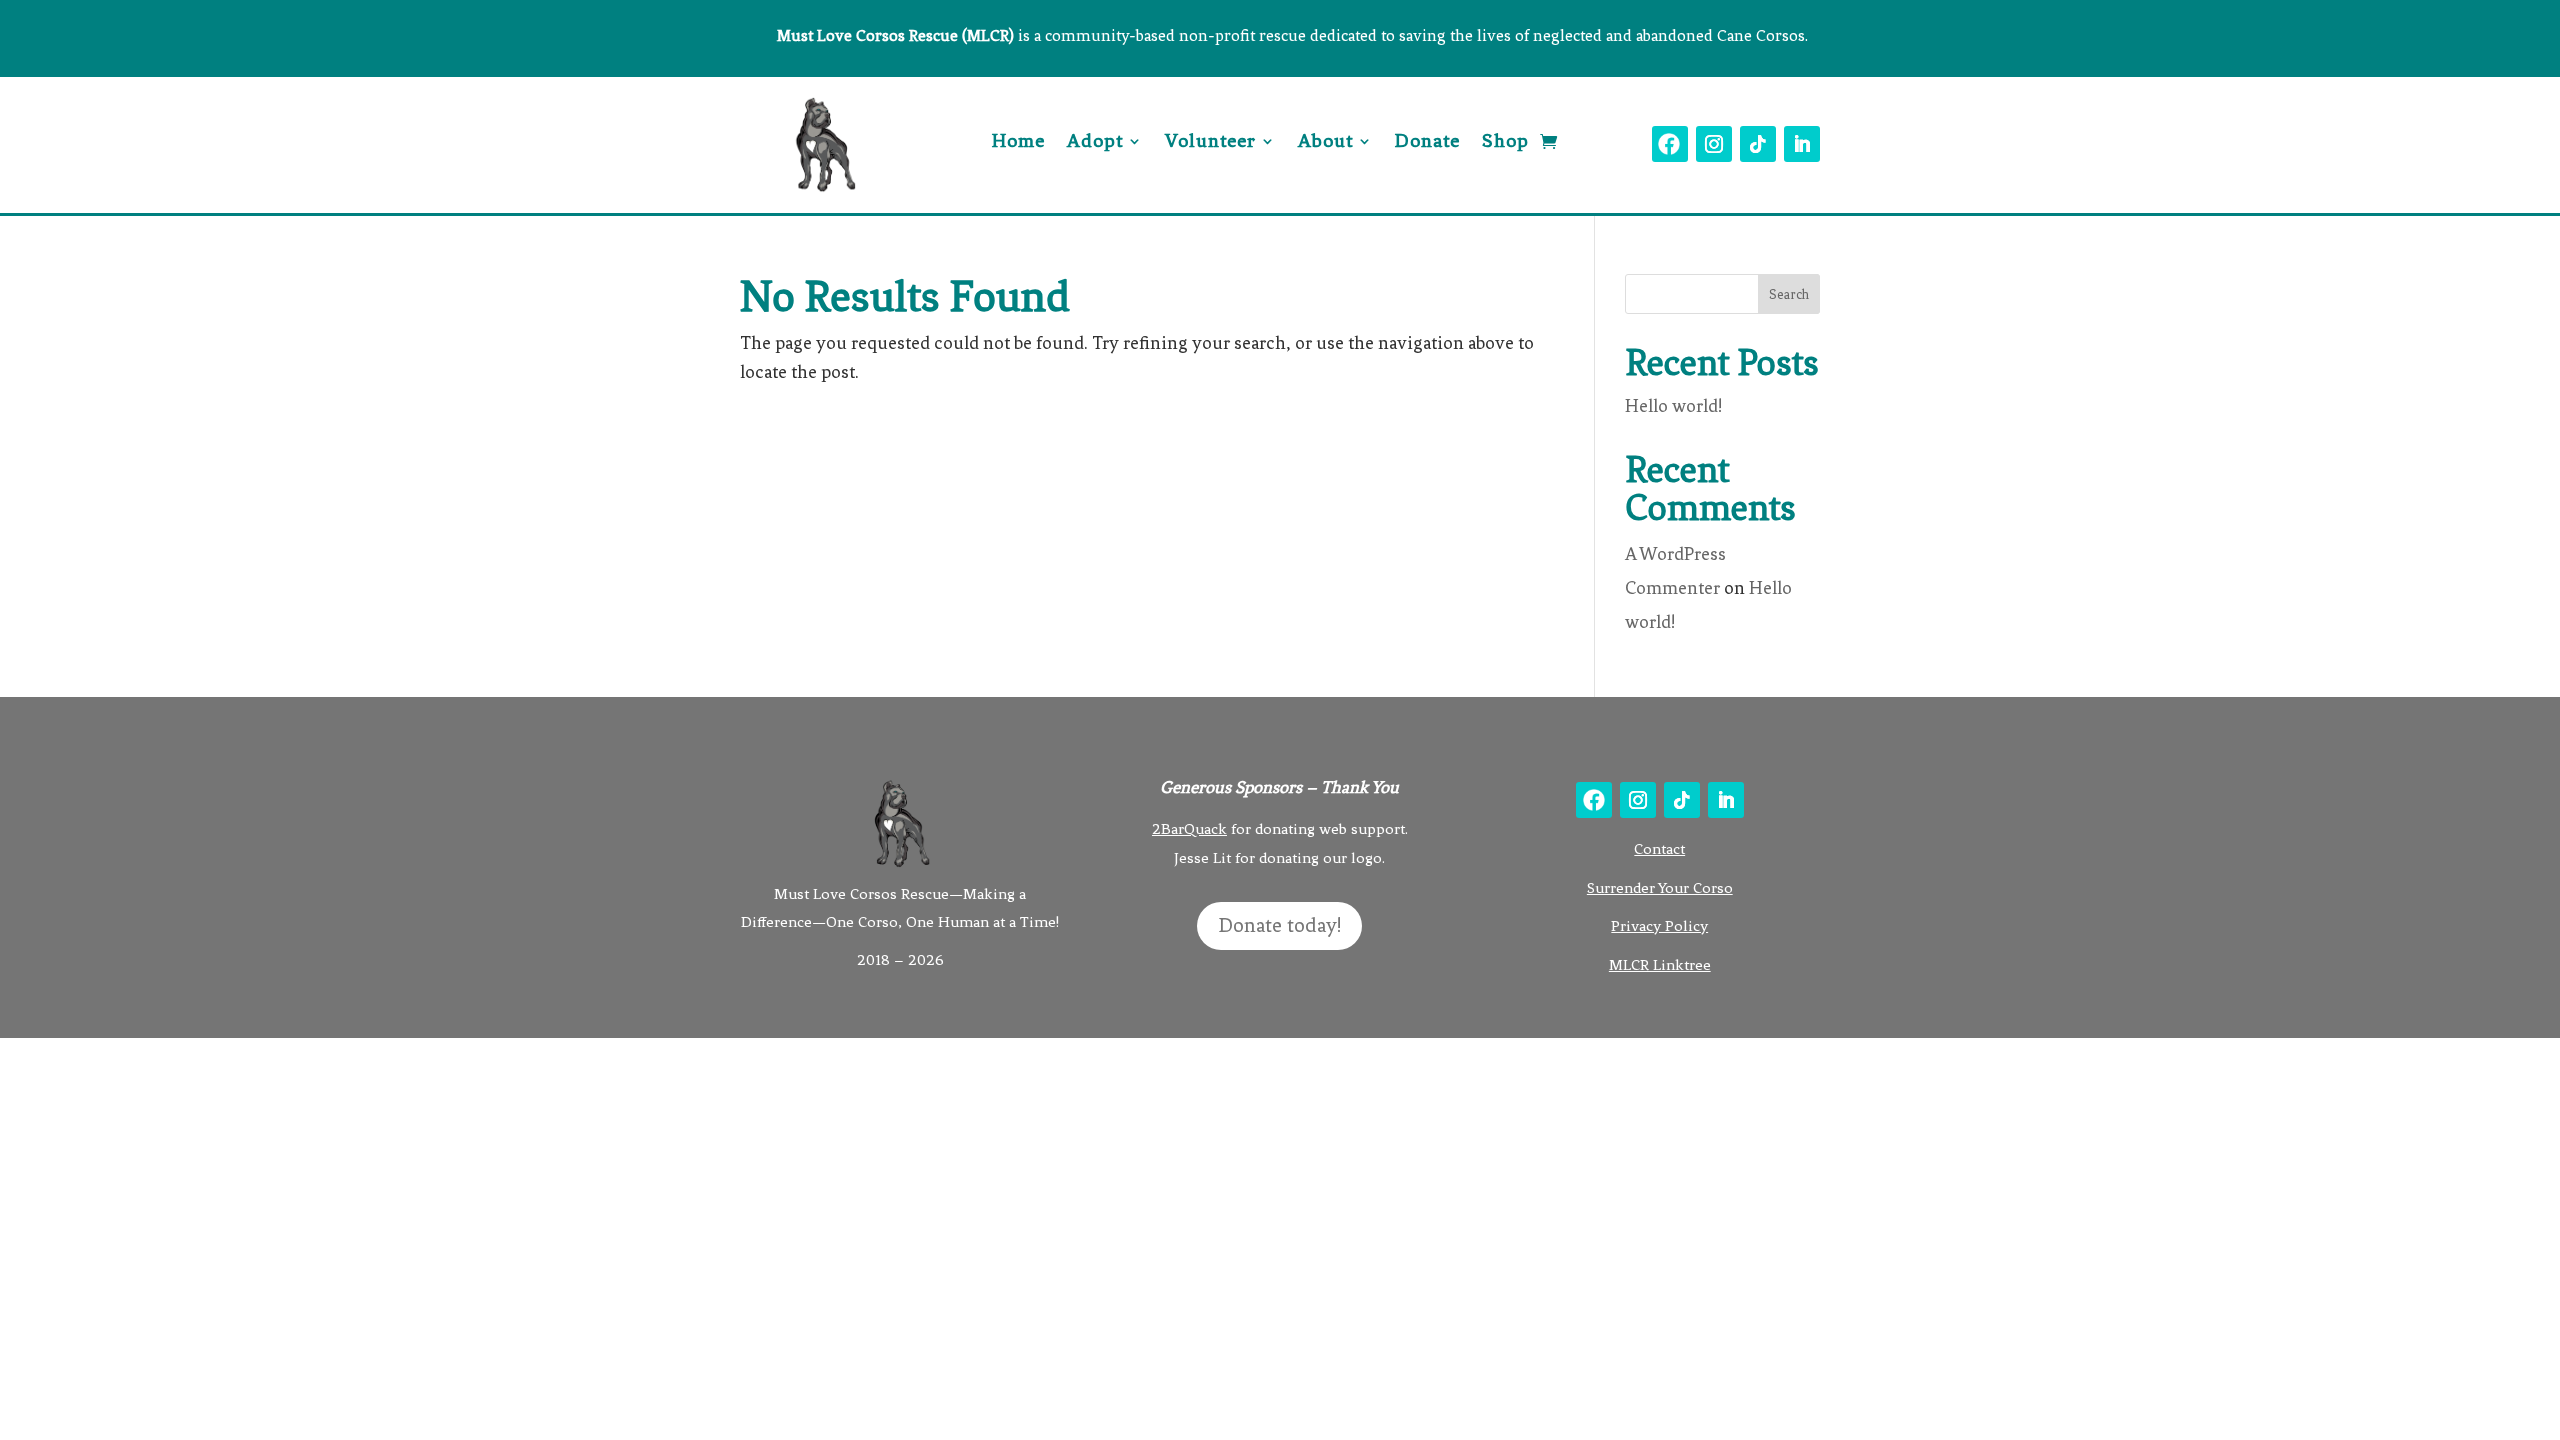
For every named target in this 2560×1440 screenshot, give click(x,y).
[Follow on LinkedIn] (1802, 144)
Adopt (1095, 143)
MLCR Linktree (1660, 965)
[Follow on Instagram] (1714, 144)
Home (1018, 143)
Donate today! (1279, 925)
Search (1789, 294)
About (1325, 143)
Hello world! (1673, 406)
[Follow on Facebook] (1670, 144)
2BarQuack (1189, 829)
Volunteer (1210, 143)
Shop (1505, 143)
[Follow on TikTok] (1758, 144)
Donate (1427, 143)
